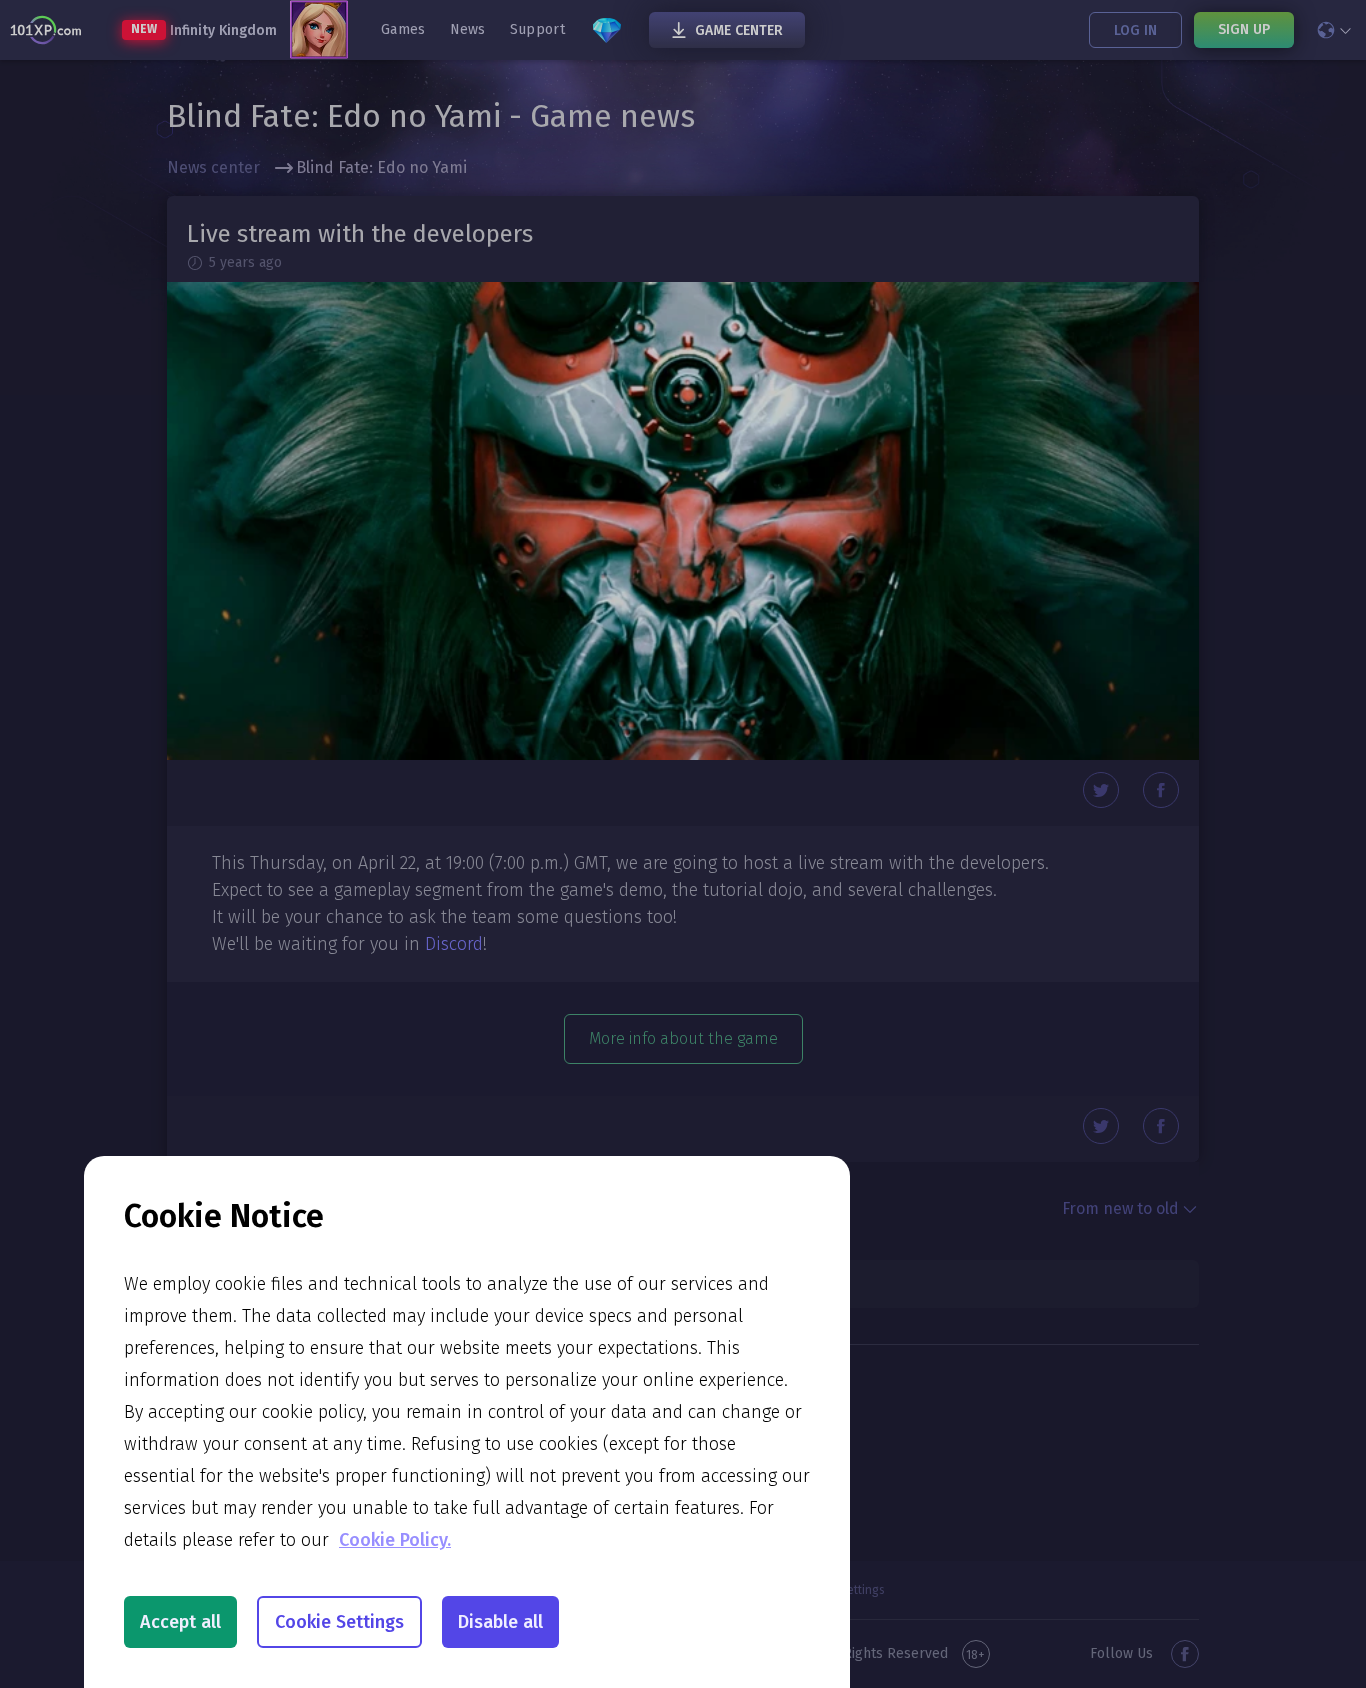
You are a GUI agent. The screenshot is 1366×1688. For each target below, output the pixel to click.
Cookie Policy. (395, 1540)
